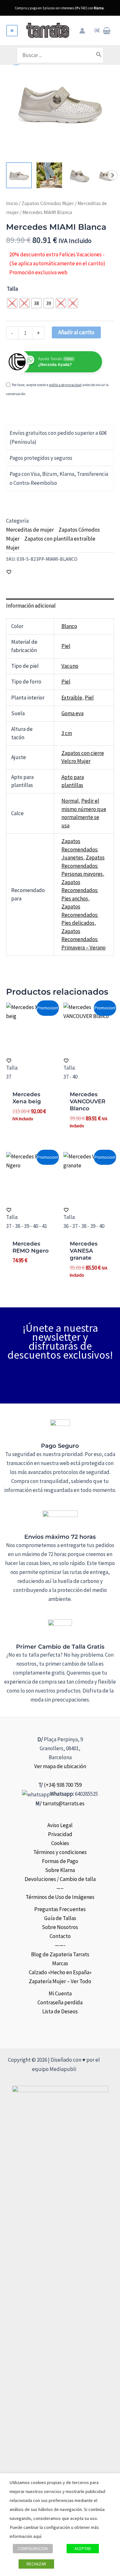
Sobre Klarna (60, 1870)
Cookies (60, 1843)
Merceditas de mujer (30, 530)
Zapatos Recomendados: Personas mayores (83, 866)
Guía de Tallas (60, 1918)
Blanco (69, 626)
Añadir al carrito (76, 332)
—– (60, 1888)
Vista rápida (31, 1047)
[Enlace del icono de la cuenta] (82, 31)
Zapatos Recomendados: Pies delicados (80, 915)
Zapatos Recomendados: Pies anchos (80, 890)
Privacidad (60, 1834)
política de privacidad (65, 385)
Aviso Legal (60, 1825)
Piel (66, 646)
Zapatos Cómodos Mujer (48, 203)
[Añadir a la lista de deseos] (9, 572)
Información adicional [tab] (31, 606)
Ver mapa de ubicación (60, 1766)
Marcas (60, 1963)
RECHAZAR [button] (36, 2564)
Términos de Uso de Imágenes (60, 1897)
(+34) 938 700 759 (63, 1785)
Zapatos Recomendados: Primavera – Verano (84, 939)
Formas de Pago (60, 1861)
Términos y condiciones (60, 1852)
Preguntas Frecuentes (60, 1909)
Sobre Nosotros (60, 1927)
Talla (12, 289)
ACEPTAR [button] (83, 2549)
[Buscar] (99, 55)
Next (112, 175)
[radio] (12, 303)
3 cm (67, 733)
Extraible (72, 698)
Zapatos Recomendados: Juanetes (80, 849)
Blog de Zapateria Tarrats (60, 1954)
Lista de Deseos (60, 2011)
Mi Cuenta (60, 1993)
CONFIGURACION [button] (33, 2549)
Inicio (12, 203)
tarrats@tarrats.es (64, 1803)
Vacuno (70, 666)
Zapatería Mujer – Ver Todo (60, 1981)
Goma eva (72, 713)
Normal (70, 801)
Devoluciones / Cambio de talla (60, 1879)
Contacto (60, 1936)
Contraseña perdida (60, 2002)
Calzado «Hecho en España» (60, 1972)
